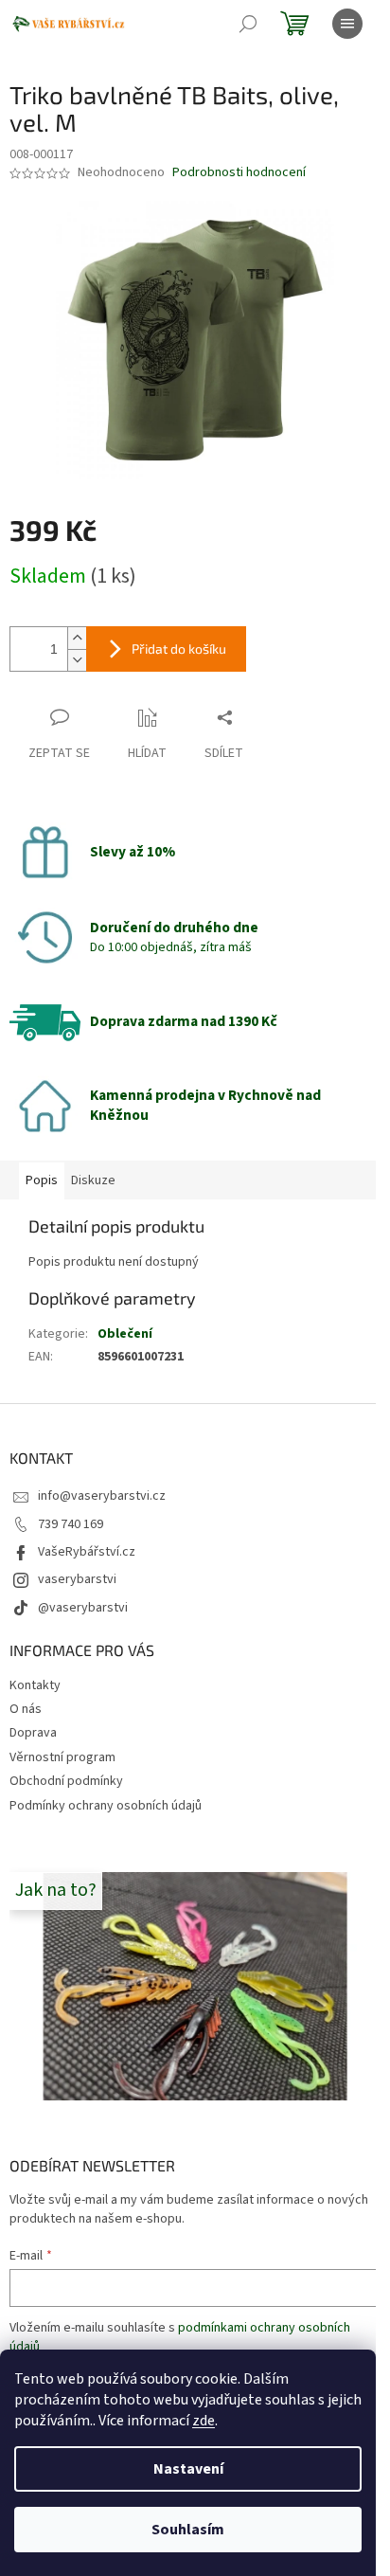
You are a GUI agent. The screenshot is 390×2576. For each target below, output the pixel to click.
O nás (26, 1709)
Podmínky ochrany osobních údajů (106, 1806)
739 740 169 (71, 1524)
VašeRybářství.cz (87, 1552)
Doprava (33, 1733)
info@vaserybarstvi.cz (102, 1496)
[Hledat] (248, 24)
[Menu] (347, 24)
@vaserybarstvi (83, 1608)
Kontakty (35, 1685)
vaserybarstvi (77, 1579)
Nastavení (188, 2469)
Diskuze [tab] (93, 1180)
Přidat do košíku (179, 649)
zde (204, 2421)
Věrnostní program (62, 1757)
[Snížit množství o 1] (77, 660)
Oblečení (125, 1334)
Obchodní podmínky (66, 1781)
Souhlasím (188, 2530)
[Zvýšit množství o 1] (77, 638)
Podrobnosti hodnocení (239, 173)
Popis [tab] (42, 1180)
